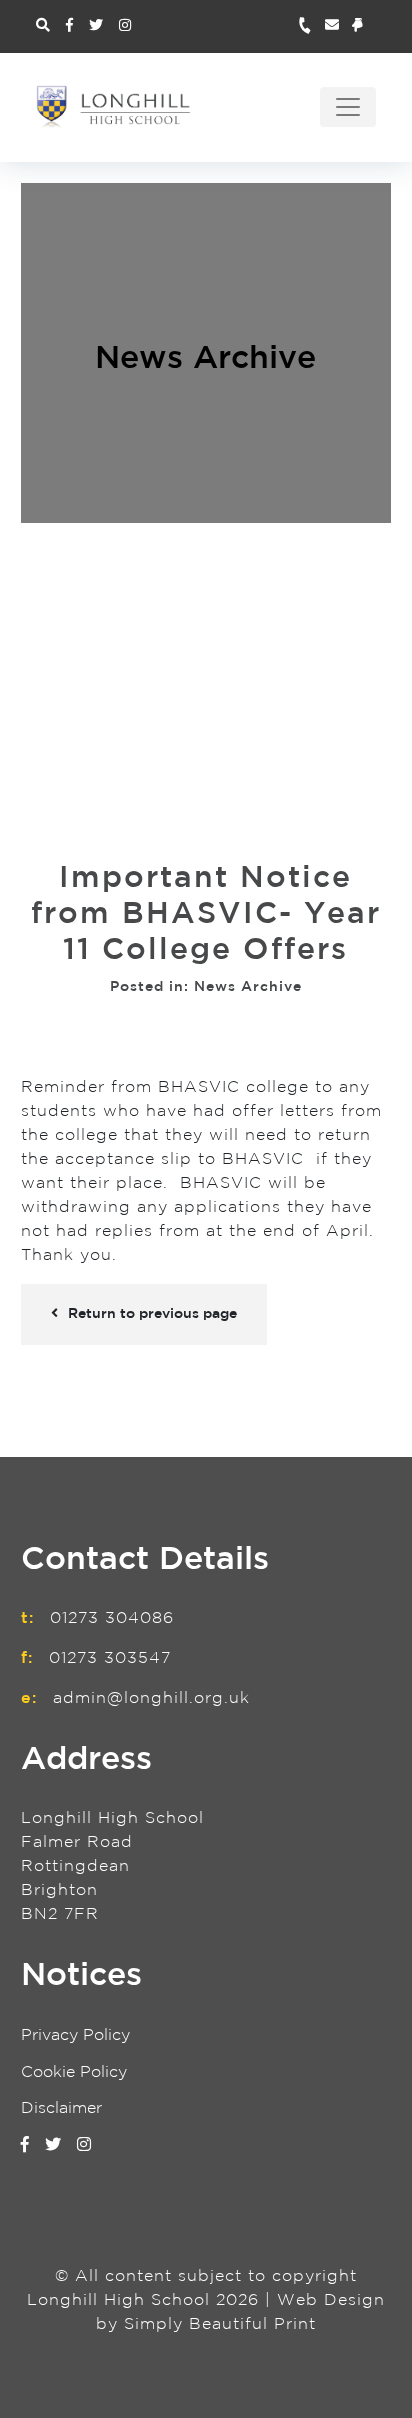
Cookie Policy (74, 2072)
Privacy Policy (75, 2035)
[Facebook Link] (69, 26)
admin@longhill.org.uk (151, 1698)
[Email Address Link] (338, 26)
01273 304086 (112, 1618)
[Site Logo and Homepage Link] (113, 106)
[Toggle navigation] (348, 107)
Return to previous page (152, 1314)
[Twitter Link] (96, 26)
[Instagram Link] (125, 26)
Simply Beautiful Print (220, 2324)
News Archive (205, 359)
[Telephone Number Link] (311, 26)
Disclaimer (61, 2108)
